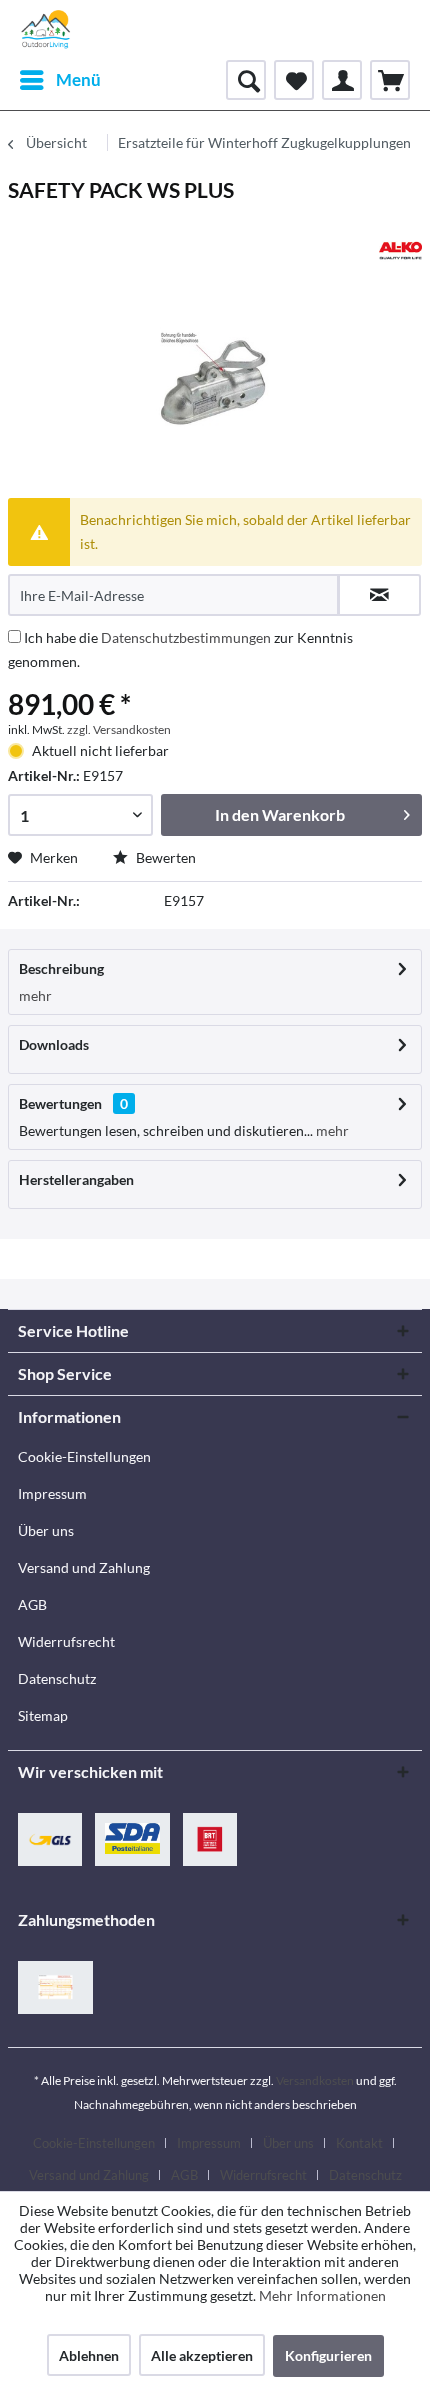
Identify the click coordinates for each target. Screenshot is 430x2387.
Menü (78, 79)
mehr (35, 995)
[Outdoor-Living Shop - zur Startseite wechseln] (46, 30)
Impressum (52, 1493)
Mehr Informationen (322, 2295)
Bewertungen (60, 1103)
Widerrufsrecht (66, 1641)
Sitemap (43, 1715)
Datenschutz (57, 1678)
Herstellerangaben (76, 1179)
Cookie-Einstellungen (84, 1456)
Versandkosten (315, 2080)
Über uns (46, 1530)
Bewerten (164, 857)
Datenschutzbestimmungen (186, 637)
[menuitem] (59, 80)
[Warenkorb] (390, 80)
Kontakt (359, 2143)
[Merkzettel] (294, 80)
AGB (32, 1604)
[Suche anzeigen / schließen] (246, 80)
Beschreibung (61, 968)
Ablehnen (89, 2355)
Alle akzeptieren (202, 2355)
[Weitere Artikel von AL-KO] (400, 250)
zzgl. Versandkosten (119, 729)
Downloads (54, 1044)
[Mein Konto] (342, 80)
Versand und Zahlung (84, 1567)
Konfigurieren (328, 2355)
